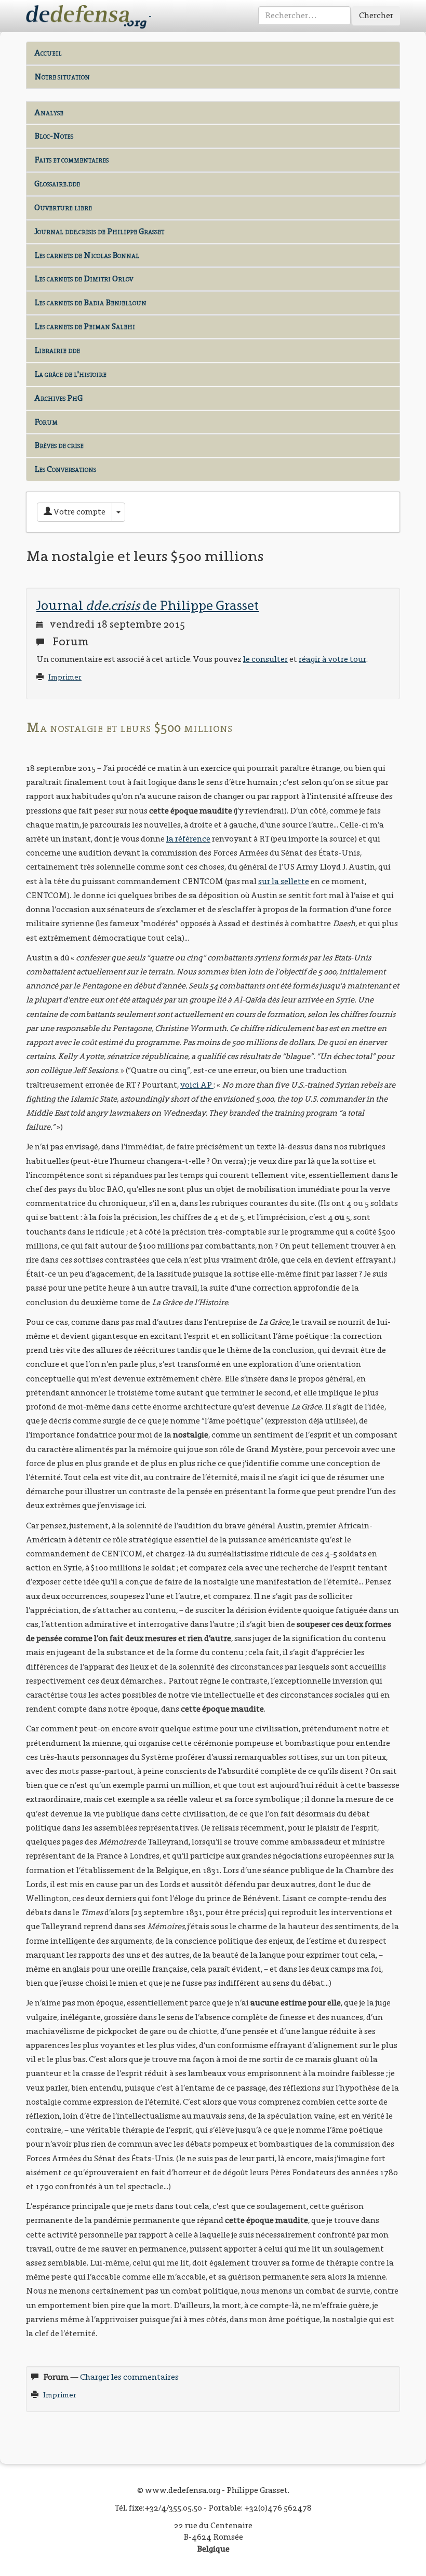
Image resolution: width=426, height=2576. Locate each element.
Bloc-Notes (54, 136)
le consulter (265, 659)
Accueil (48, 53)
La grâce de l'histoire (70, 374)
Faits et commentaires (71, 160)
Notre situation (62, 77)
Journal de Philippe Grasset (148, 605)
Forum (46, 422)
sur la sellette (284, 881)
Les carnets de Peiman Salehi (85, 326)
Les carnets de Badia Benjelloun (90, 302)
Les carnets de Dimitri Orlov (84, 279)
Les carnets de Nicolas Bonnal (87, 255)
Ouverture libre (63, 207)
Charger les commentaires (129, 2377)
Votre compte (79, 512)
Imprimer (65, 677)
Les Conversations (65, 469)
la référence (188, 839)
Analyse (49, 112)
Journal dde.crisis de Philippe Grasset (99, 231)
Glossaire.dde (57, 184)
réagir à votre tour (332, 659)
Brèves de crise (59, 445)
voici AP (197, 1085)
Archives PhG (58, 398)
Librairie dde (57, 350)
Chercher (376, 15)
